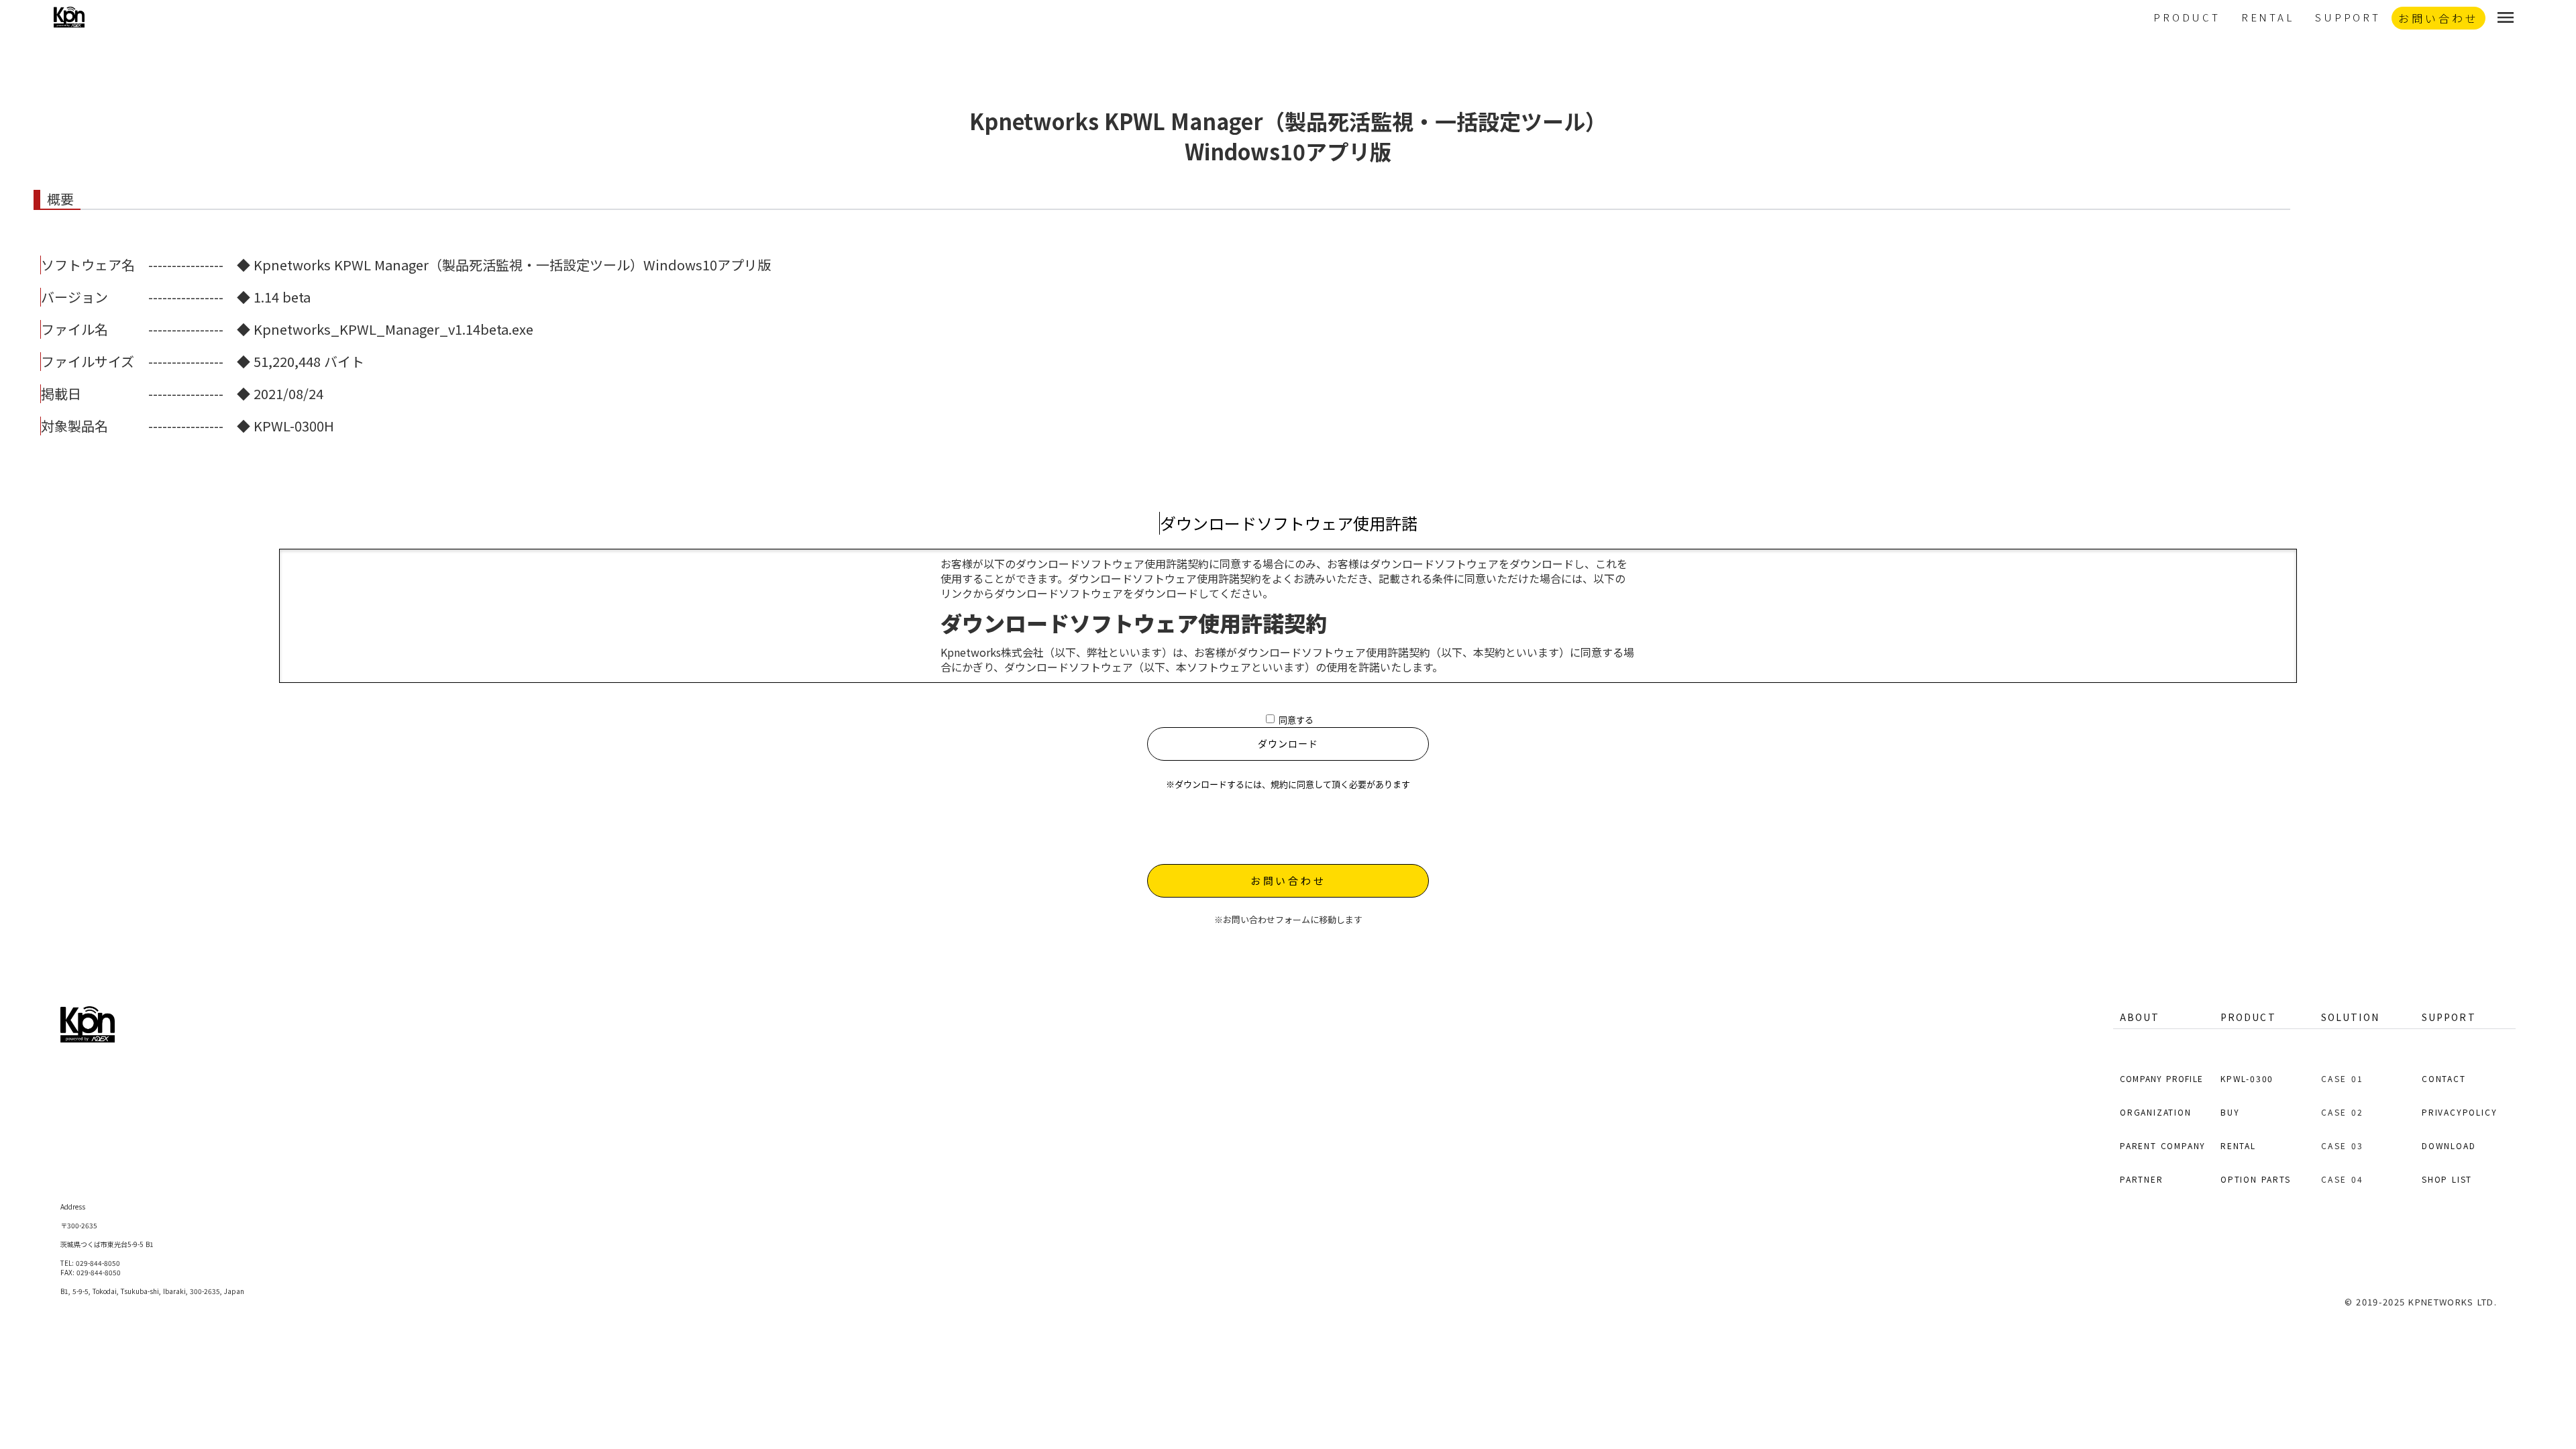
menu (2506, 17)
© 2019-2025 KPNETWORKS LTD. (2421, 1302)
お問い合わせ (1288, 880)
